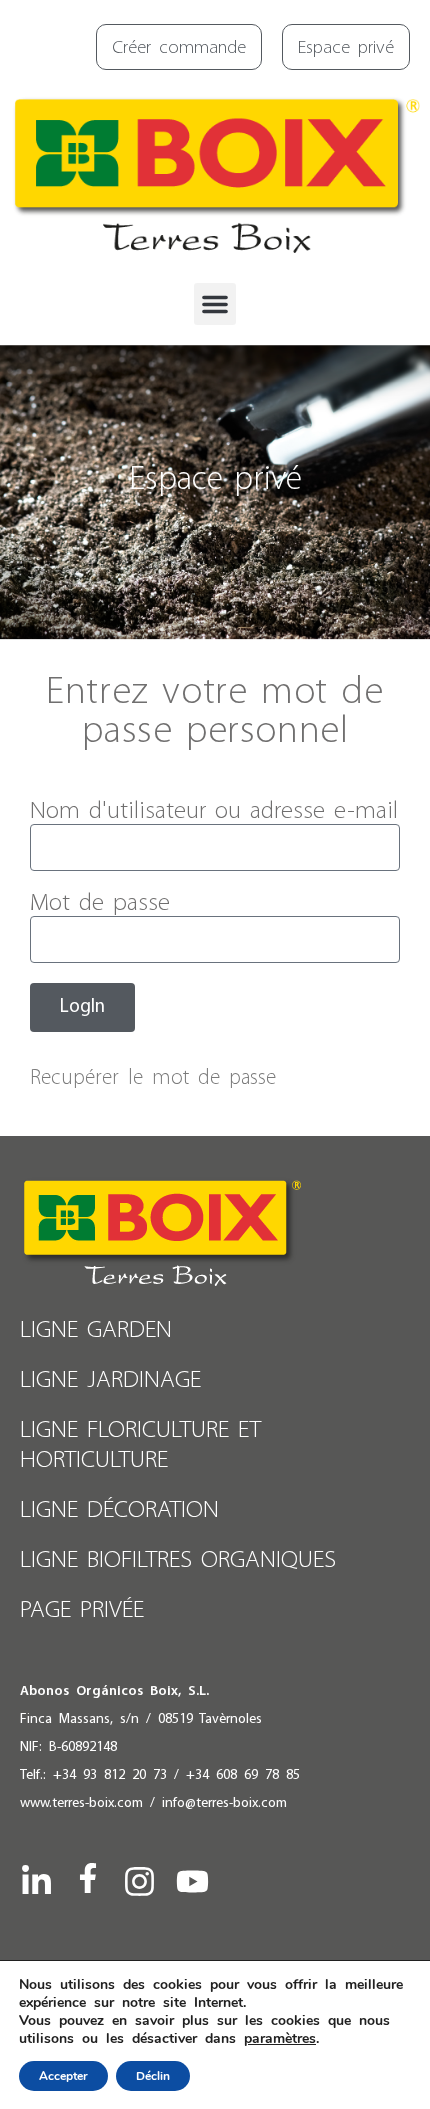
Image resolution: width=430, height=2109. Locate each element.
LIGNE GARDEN (96, 1330)
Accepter (63, 2076)
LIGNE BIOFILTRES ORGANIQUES (178, 1560)
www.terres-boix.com (81, 1803)
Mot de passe (100, 903)
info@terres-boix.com (224, 1803)
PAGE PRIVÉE (82, 1610)
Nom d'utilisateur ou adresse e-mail (214, 811)
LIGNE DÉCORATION (119, 1510)
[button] (215, 304)
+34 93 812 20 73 (110, 1775)
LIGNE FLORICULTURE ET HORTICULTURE (140, 1445)
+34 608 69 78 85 (243, 1775)
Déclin (153, 2076)
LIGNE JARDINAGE (110, 1380)
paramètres (280, 2039)
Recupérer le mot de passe (153, 1078)
